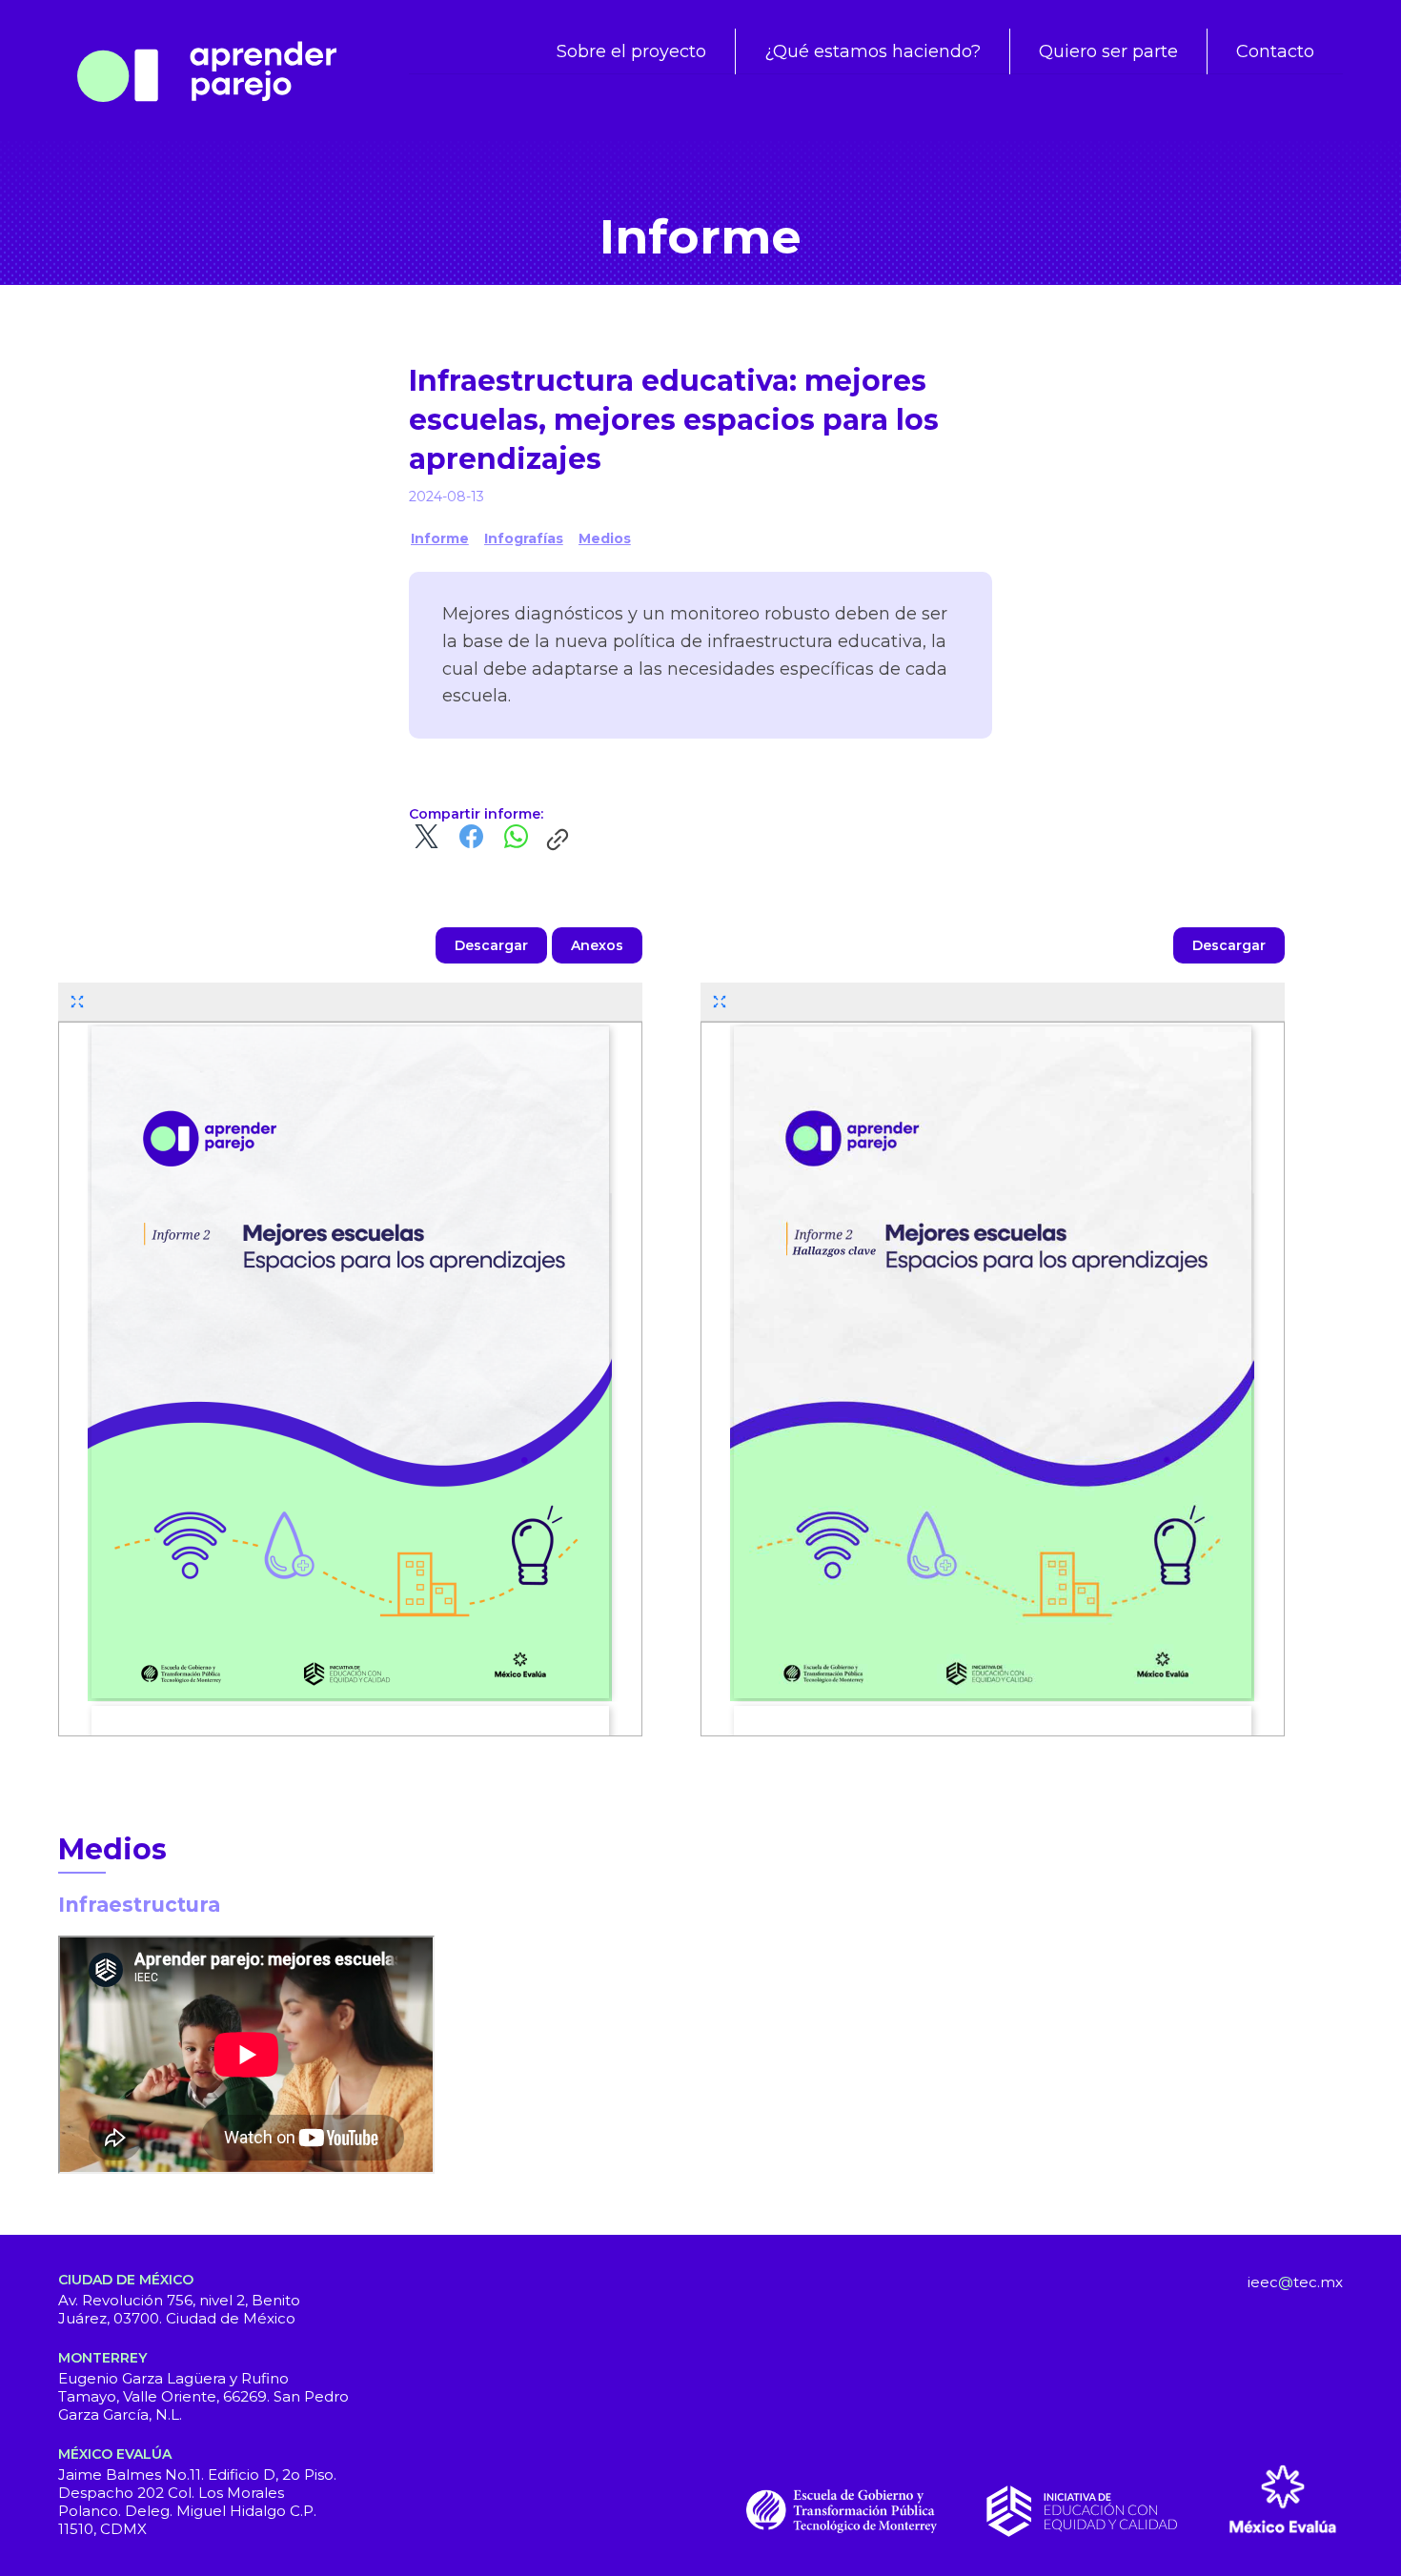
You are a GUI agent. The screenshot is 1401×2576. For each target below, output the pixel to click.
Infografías (524, 538)
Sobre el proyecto (631, 51)
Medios (605, 538)
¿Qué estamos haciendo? (873, 51)
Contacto (1275, 51)
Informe (440, 538)
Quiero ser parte (1108, 51)
